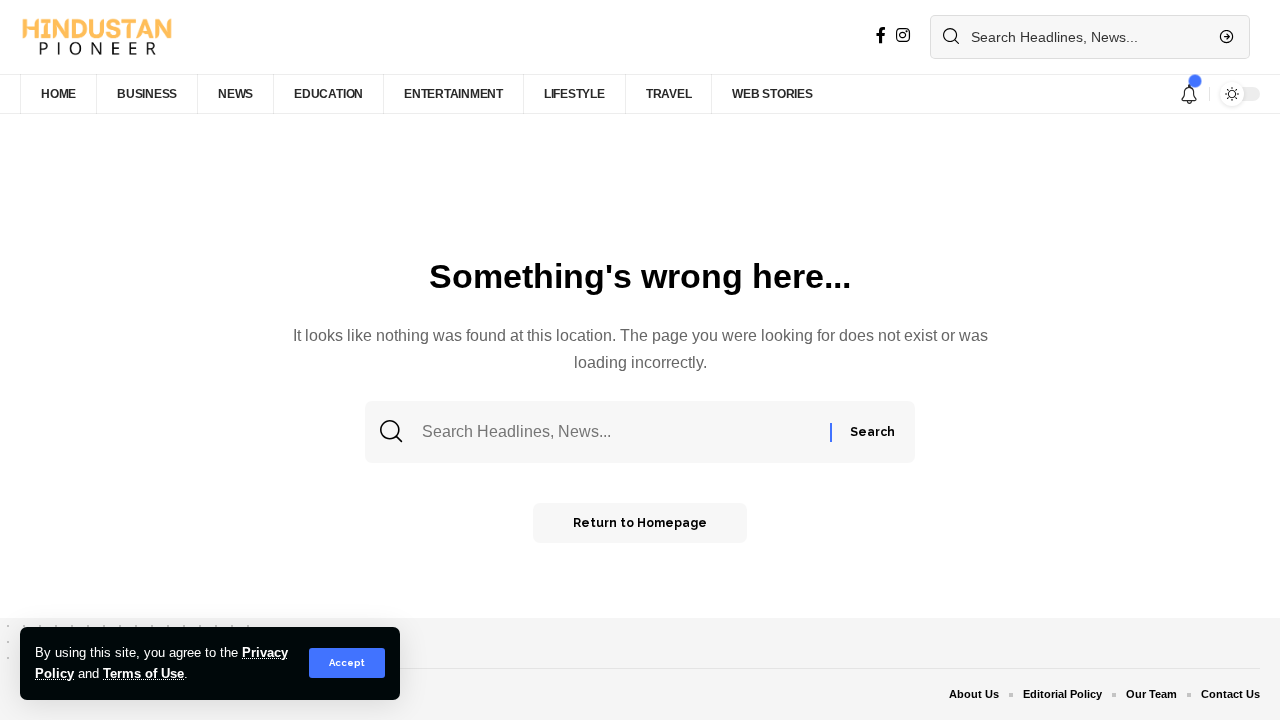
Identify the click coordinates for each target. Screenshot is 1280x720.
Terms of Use (143, 673)
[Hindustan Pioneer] (96, 37)
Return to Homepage (640, 523)
